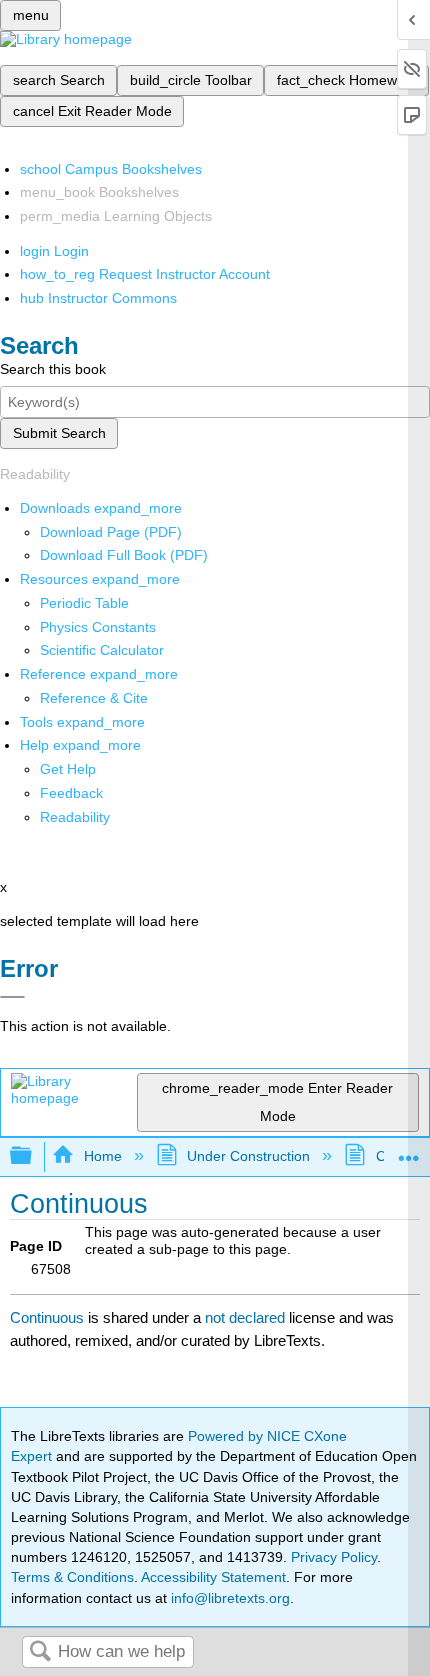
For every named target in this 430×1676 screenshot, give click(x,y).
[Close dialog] (12, 997)
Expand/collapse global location (409, 1150)
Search (40, 1652)
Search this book (53, 369)
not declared (247, 1317)
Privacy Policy (334, 1557)
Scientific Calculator (102, 650)
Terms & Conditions (72, 1577)
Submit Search (59, 433)
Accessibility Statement (213, 1577)
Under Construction (248, 1156)
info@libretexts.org (228, 1598)
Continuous (47, 1317)
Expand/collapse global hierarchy (34, 1156)
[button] (71, 793)
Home (102, 1156)
